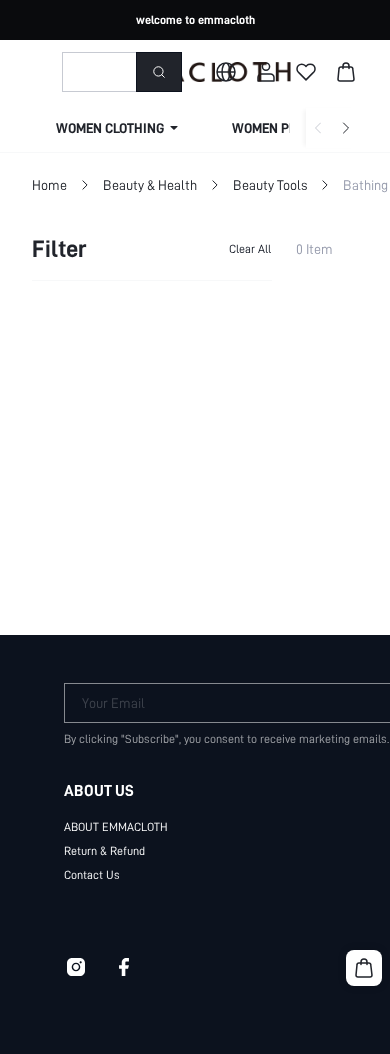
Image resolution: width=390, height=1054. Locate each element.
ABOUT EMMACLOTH (116, 827)
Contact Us (92, 875)
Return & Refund (104, 851)
